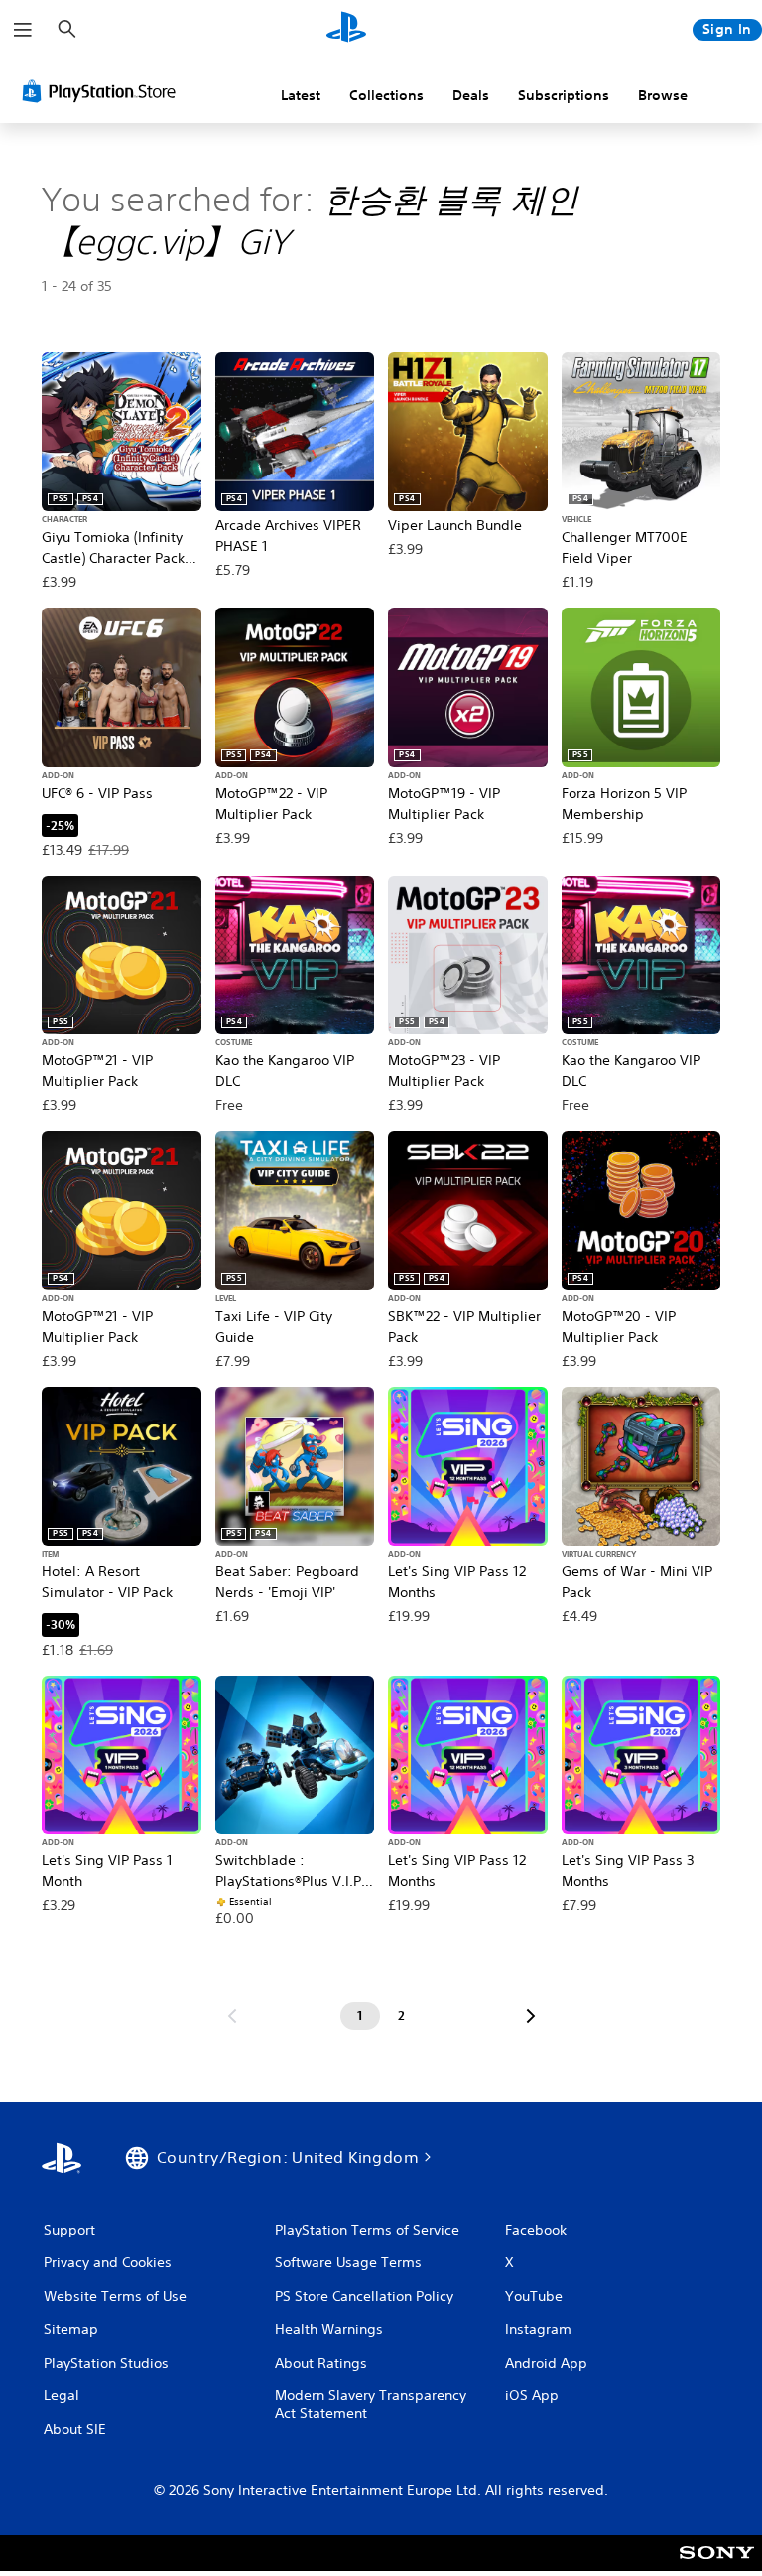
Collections (386, 95)
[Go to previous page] (232, 2016)
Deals (471, 95)
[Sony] (717, 2566)
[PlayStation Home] (346, 30)
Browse (663, 95)
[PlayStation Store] (103, 91)
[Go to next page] (531, 2016)
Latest (301, 95)
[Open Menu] (23, 30)
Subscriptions (564, 95)
